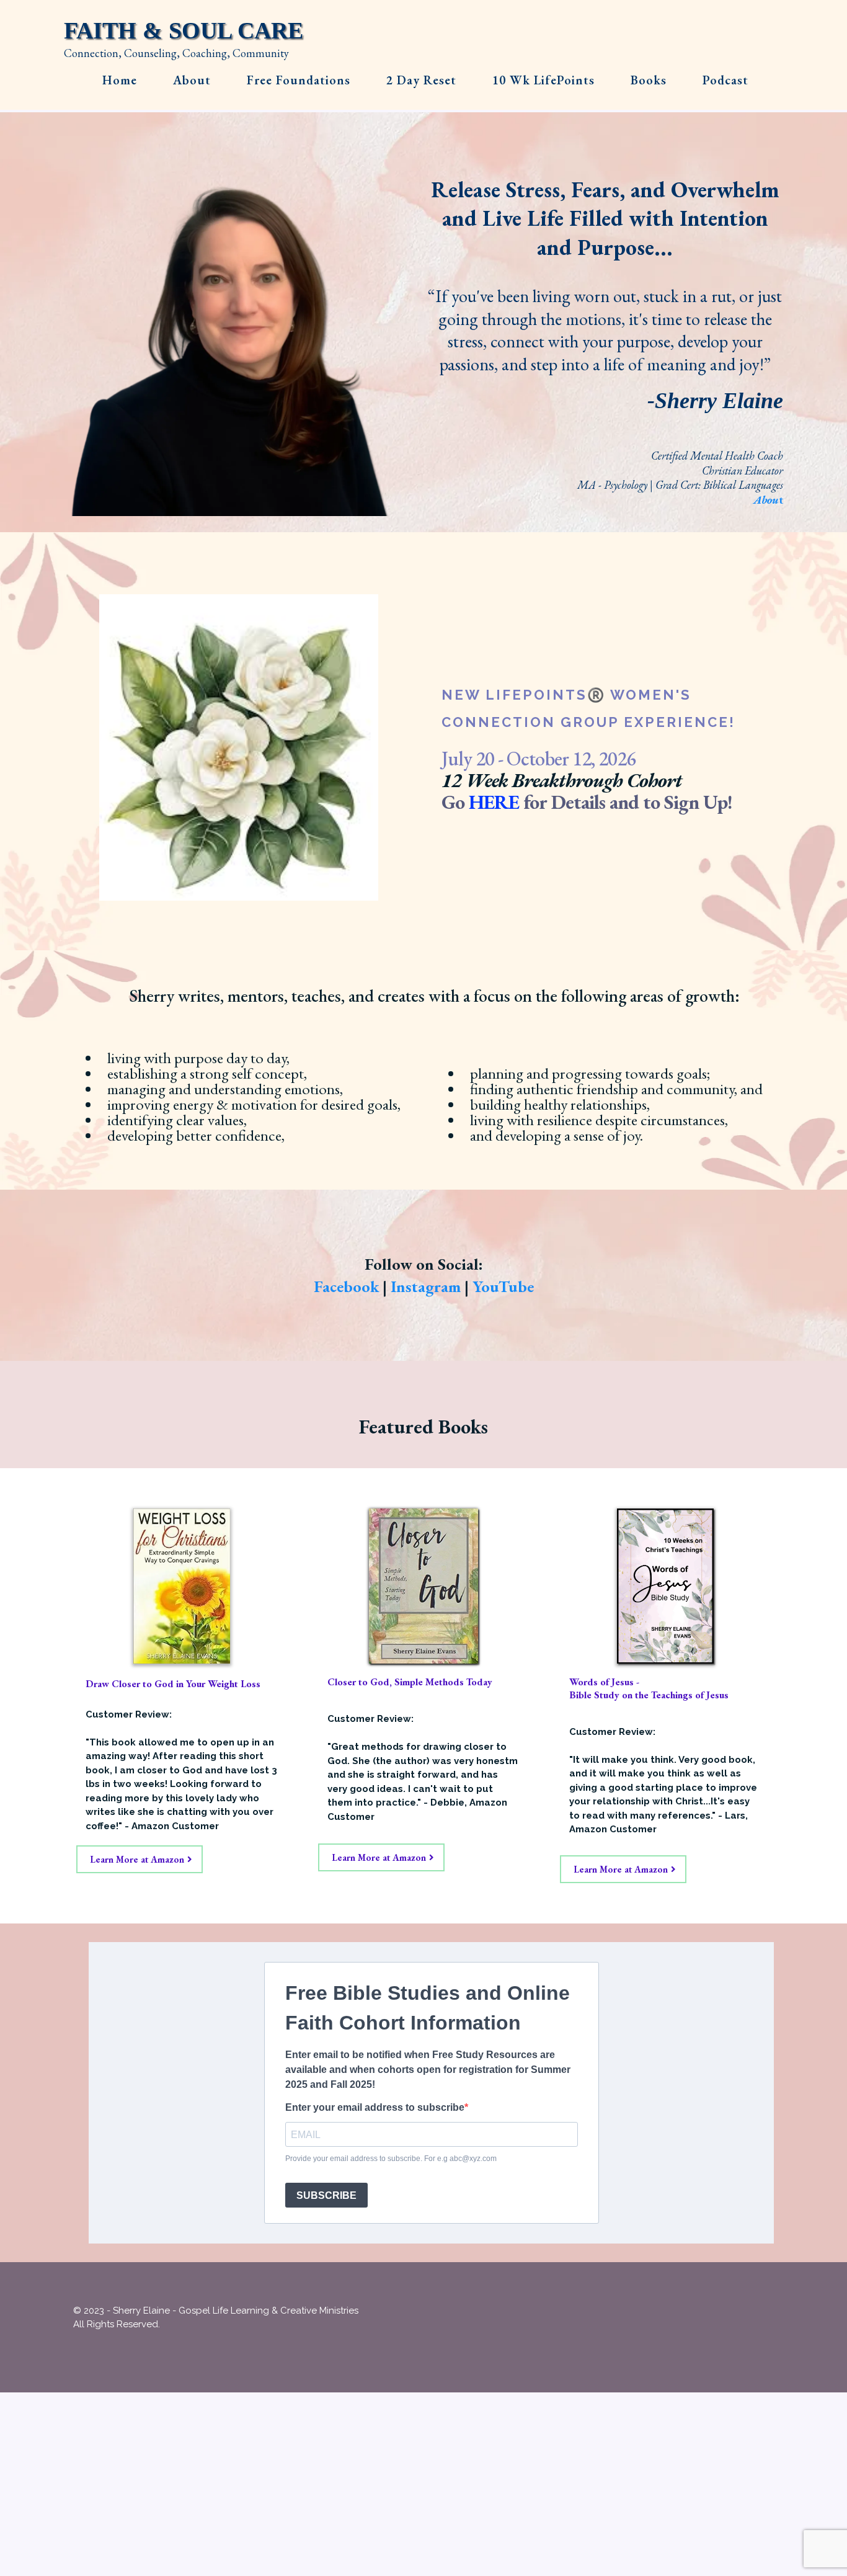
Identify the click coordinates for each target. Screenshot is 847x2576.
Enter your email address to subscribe (375, 2107)
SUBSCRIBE (326, 2195)
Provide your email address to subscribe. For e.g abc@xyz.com (391, 2159)
